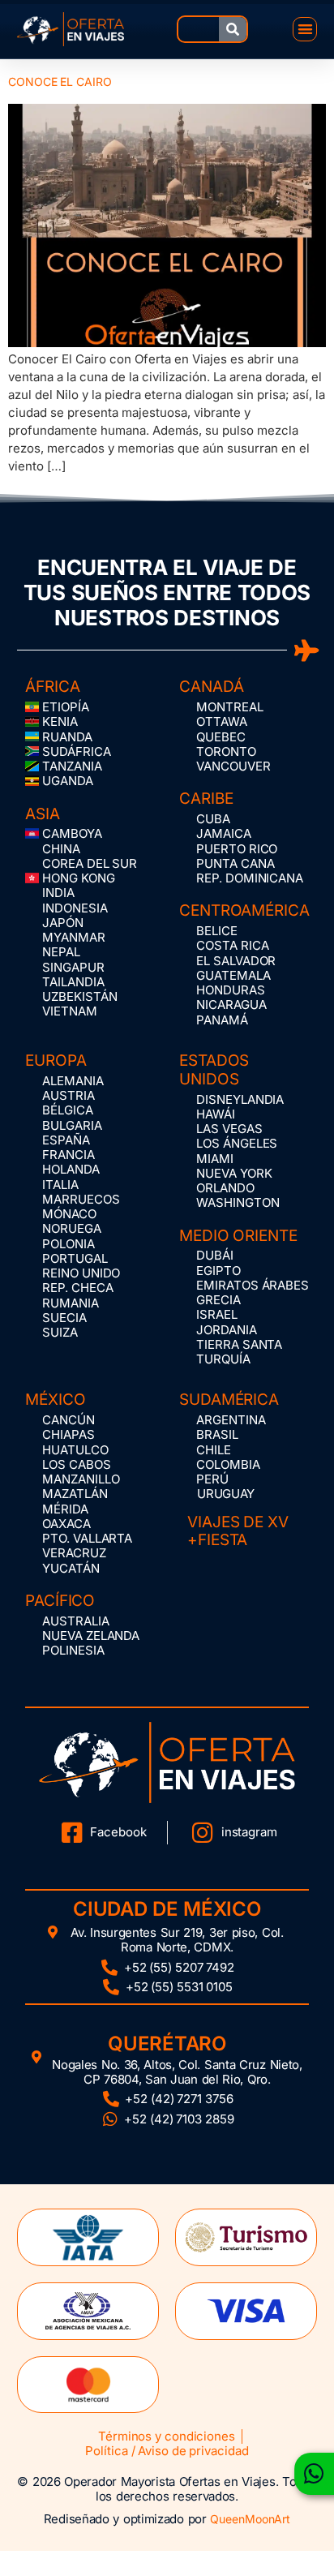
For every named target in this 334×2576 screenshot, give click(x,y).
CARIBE (206, 799)
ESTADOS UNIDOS (214, 1070)
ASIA (43, 814)
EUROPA (56, 1060)
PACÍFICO (60, 1601)
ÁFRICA (52, 687)
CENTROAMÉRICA (244, 910)
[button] (305, 30)
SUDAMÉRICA (229, 1400)
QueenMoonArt (250, 2519)
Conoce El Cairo (60, 82)
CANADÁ (211, 687)
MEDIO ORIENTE (238, 1236)
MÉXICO (55, 1400)
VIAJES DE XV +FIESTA (238, 1531)
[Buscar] (233, 29)
